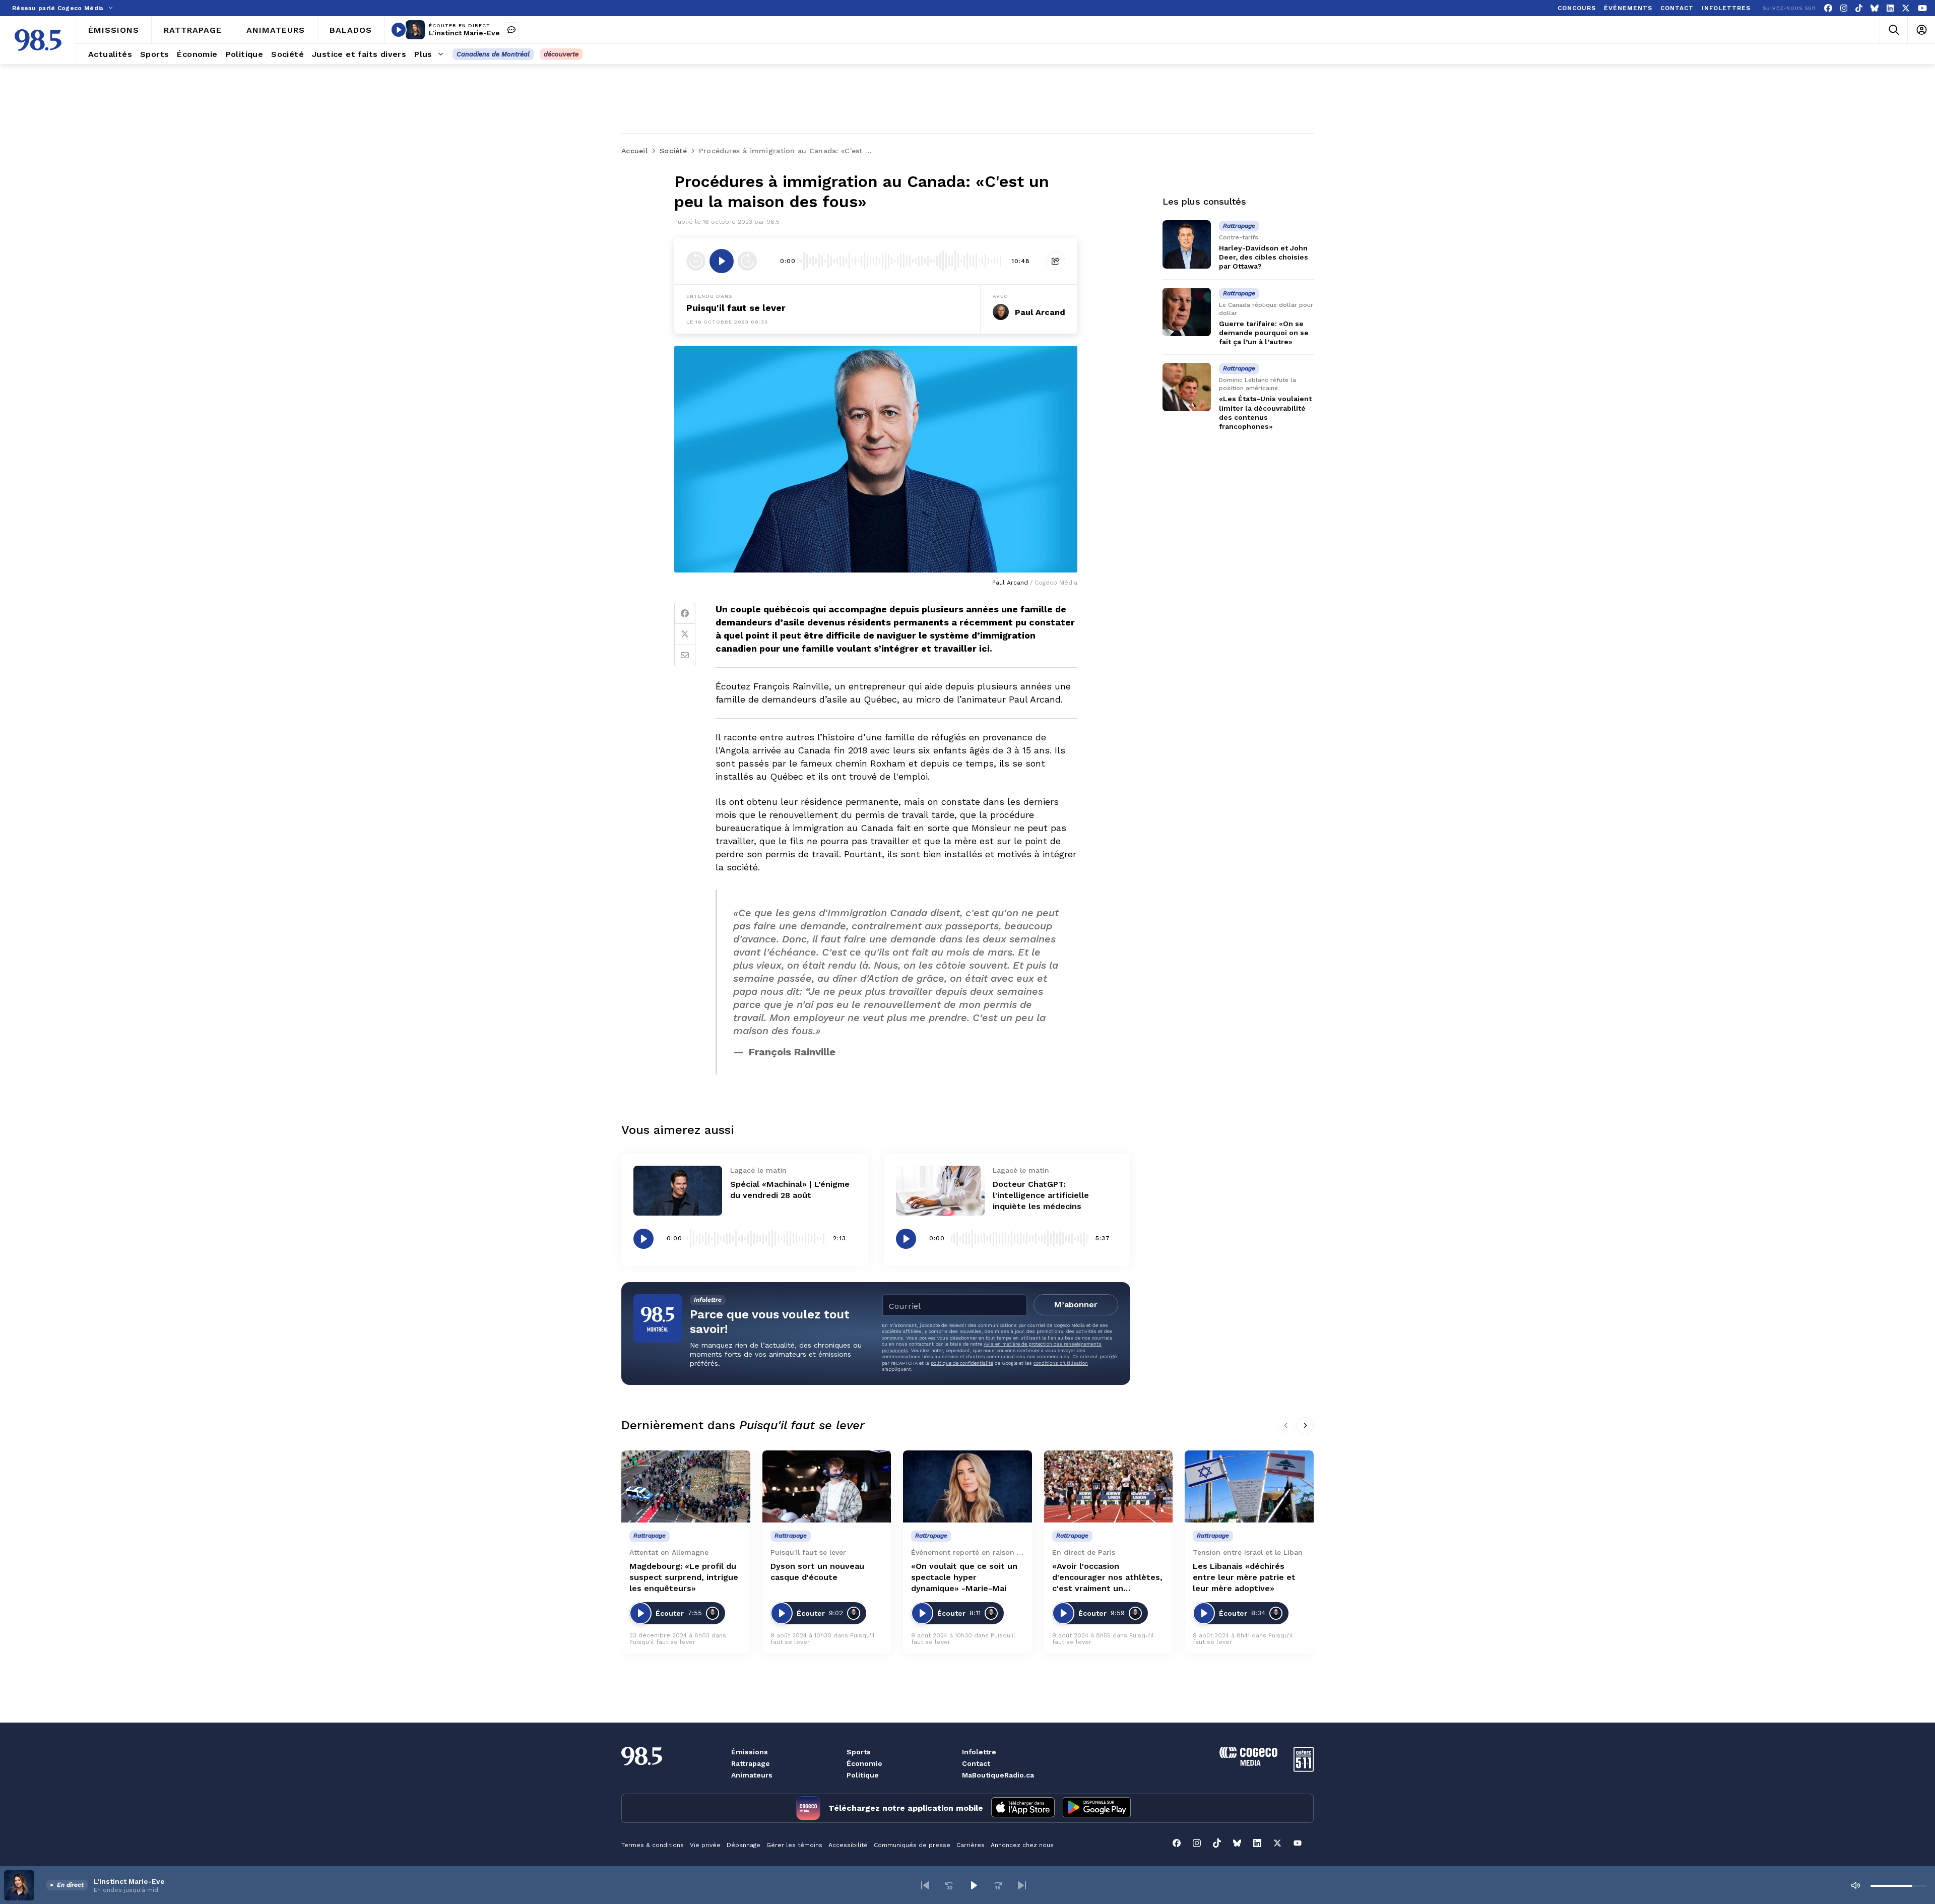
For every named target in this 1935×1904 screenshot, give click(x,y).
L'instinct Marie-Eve (464, 33)
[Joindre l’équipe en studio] (511, 30)
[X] (1906, 8)
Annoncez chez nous (1022, 1845)
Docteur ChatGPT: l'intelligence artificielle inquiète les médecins (1041, 1195)
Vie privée (705, 1845)
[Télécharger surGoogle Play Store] (1097, 1808)
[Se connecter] (1921, 30)
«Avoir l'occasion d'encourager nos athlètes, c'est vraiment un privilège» (1107, 1578)
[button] (925, 1885)
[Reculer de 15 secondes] (696, 261)
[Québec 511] (1304, 1769)
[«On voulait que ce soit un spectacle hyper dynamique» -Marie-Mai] (967, 1487)
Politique (863, 1775)
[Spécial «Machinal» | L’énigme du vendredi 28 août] (678, 1191)
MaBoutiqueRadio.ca (998, 1775)
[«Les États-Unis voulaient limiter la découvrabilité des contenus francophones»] (1187, 387)
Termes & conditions (653, 1845)
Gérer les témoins (794, 1845)
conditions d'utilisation (1061, 1363)
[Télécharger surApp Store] (1023, 1808)
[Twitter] (685, 634)
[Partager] (1056, 261)
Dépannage (744, 1845)
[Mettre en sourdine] (1855, 1885)
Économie (864, 1763)
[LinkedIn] (1890, 8)
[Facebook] (1828, 8)
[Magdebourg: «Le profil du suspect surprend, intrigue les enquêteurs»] (686, 1487)
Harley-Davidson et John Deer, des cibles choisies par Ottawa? (1264, 257)
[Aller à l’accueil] (38, 40)
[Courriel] (685, 656)
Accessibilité (848, 1845)
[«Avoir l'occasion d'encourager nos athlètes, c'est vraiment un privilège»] (1109, 1487)
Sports (859, 1752)
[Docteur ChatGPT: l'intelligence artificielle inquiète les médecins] (940, 1191)
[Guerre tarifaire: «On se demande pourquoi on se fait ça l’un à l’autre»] (1187, 312)
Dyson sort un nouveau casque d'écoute (817, 1572)
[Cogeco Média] (1248, 1763)
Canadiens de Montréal (493, 54)
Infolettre (979, 1752)
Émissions (750, 1752)
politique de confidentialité (962, 1363)
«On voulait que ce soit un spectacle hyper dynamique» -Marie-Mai (964, 1577)
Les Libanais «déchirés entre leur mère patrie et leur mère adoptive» (1244, 1577)
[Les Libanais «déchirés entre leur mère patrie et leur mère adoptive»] (1249, 1487)
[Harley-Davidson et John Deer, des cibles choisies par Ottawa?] (1187, 244)
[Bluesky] (1875, 8)
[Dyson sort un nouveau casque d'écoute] (827, 1487)
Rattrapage (751, 1763)
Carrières (971, 1845)
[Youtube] (1922, 8)
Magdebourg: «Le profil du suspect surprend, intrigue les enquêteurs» (684, 1577)
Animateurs (752, 1775)
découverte (561, 54)
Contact (976, 1763)
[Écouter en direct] (399, 30)
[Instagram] (1844, 8)
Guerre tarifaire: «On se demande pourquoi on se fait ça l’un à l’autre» (1264, 333)
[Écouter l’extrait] (722, 261)
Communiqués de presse (912, 1845)
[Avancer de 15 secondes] (747, 261)
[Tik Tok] (1859, 8)
